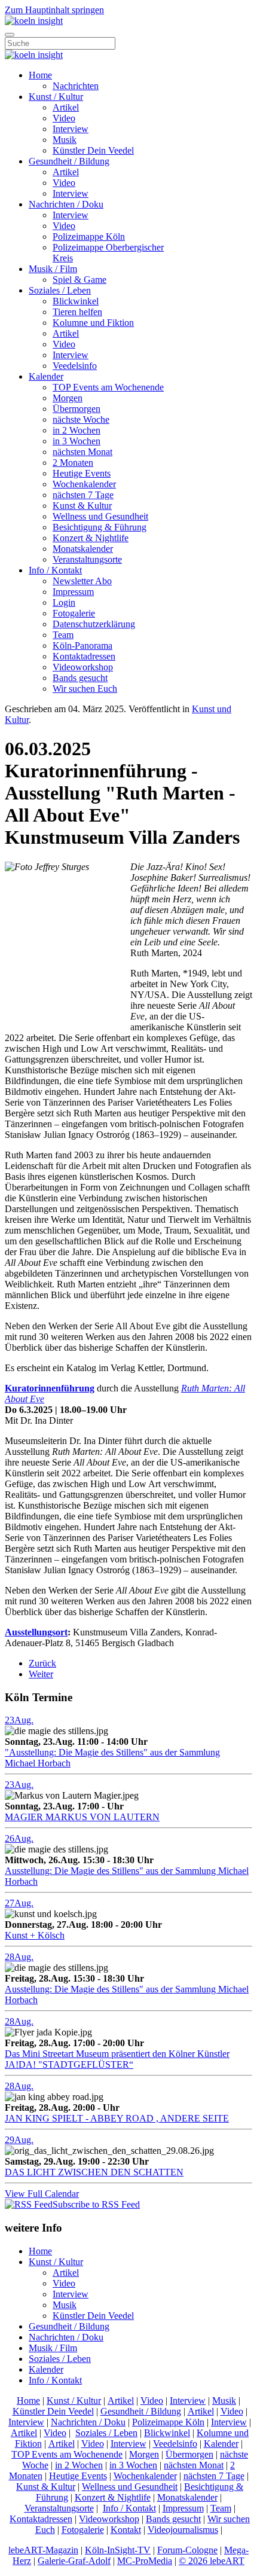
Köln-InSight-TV (118, 2550)
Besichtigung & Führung (100, 527)
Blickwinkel (76, 301)
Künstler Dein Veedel (93, 150)
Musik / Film (53, 269)
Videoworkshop (83, 667)
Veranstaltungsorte (87, 559)
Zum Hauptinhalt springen (54, 10)
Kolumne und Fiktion (93, 323)
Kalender (46, 376)
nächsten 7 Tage (83, 495)
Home (40, 75)
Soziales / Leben (60, 290)
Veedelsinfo (75, 366)
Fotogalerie (74, 613)
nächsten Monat (82, 452)
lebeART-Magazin (43, 2550)
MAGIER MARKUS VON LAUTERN (82, 1817)
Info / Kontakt (55, 570)
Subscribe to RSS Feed (96, 2204)
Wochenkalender (84, 484)
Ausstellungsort (36, 1632)
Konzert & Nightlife (91, 538)
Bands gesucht (80, 678)
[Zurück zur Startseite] (34, 21)
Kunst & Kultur (82, 506)
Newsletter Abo (82, 581)
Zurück (42, 1663)
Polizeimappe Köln (89, 236)
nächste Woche (81, 419)
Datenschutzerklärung (94, 624)
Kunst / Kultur (56, 97)
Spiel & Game (79, 280)
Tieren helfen (77, 312)
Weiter (41, 1674)
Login (64, 602)
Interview (71, 129)
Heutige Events (82, 473)
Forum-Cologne (187, 2550)
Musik (65, 140)
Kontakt (126, 2530)
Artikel (66, 107)
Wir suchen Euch (85, 689)
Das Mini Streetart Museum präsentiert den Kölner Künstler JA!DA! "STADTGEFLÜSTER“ (117, 2059)
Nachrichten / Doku (66, 204)
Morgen (68, 398)
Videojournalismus (183, 2530)
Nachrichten (76, 86)
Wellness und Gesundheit (100, 516)
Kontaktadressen (84, 656)
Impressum (73, 592)
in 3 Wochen (77, 441)
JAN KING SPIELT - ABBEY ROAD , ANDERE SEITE (117, 2118)
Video (64, 118)
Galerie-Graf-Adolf (74, 2561)
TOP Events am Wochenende (108, 387)
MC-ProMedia (145, 2561)
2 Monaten (73, 463)
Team (63, 635)
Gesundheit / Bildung (69, 161)
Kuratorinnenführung (50, 1388)
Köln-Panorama (82, 645)
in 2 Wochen (77, 430)
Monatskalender (83, 549)
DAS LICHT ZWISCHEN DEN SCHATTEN (94, 2172)
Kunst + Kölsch (35, 1935)
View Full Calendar (42, 2194)
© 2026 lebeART (212, 2561)
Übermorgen (77, 409)
